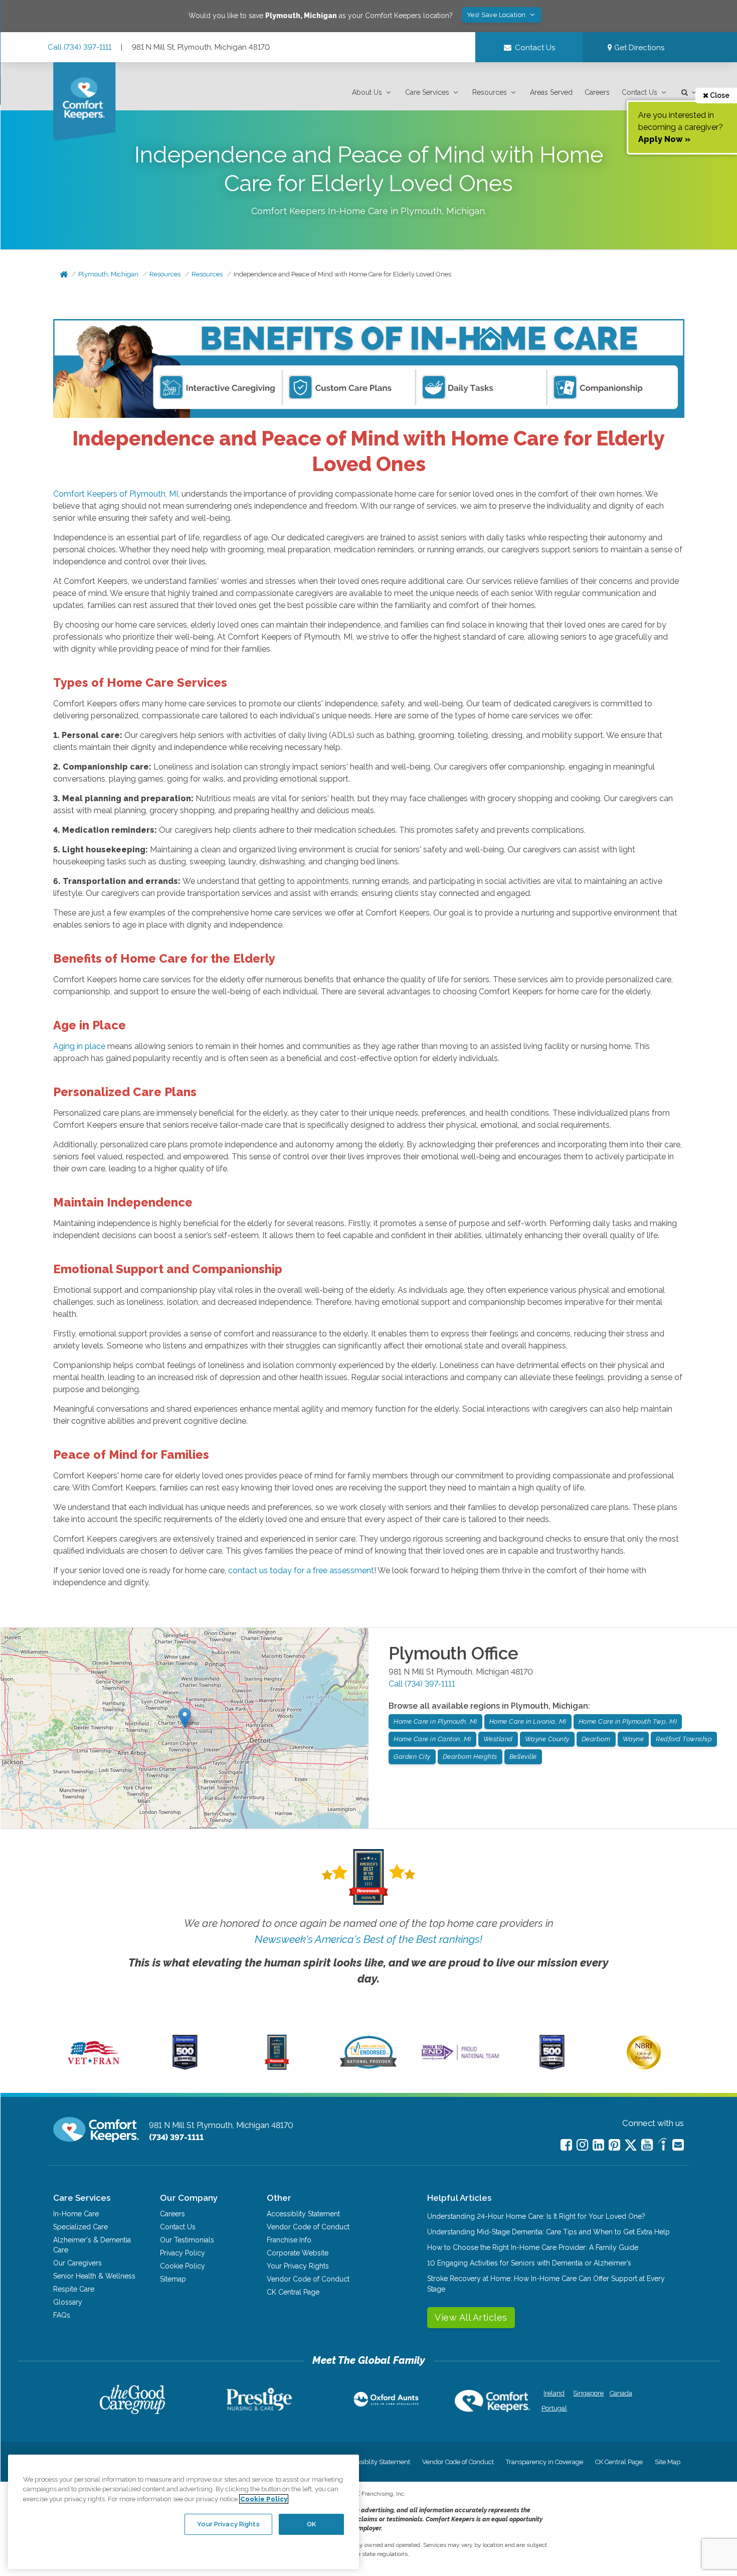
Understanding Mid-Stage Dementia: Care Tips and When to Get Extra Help (548, 2232)
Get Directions (638, 48)
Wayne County (547, 1739)
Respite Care (74, 2289)
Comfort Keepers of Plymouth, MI (116, 494)
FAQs (62, 2315)
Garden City (412, 1757)
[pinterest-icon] (614, 2145)
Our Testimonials (187, 2240)
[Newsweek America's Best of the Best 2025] (277, 2067)
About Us (367, 92)
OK (311, 2524)
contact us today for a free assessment (301, 1570)
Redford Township (684, 1739)
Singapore (587, 2393)
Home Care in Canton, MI (432, 1739)
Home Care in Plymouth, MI (435, 1721)
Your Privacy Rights (298, 2266)
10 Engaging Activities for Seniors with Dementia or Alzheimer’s (529, 2263)
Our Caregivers (77, 2263)
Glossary (68, 2302)
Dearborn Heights (470, 1757)
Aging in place (79, 1046)
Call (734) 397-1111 (79, 47)
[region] (183, 2512)
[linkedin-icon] (598, 2145)
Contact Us (639, 92)
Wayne (633, 1739)
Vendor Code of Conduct (308, 2227)
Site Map (668, 2462)
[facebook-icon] (566, 2145)
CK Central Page (293, 2292)
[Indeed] (663, 2146)
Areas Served (551, 92)
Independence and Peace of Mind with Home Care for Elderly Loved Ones (342, 274)
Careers (597, 92)
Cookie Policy (182, 2266)
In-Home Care (76, 2214)
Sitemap (173, 2279)
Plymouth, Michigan (108, 274)
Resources (490, 92)
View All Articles (471, 2317)
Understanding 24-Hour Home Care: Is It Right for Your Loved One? (536, 2216)
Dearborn (596, 1739)
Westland (498, 1739)
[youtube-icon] (647, 2145)
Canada (621, 2393)
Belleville (523, 1757)
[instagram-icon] (582, 2145)
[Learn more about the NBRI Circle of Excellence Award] (644, 2067)
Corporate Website (298, 2253)
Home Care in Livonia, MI (528, 1721)
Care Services (427, 92)
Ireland (554, 2393)
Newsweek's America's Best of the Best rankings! (368, 1939)
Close (719, 95)
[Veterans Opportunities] (94, 2067)
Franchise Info (289, 2240)
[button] (373, 93)
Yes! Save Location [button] (497, 15)
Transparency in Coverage (544, 2462)
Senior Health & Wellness (94, 2276)
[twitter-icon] (631, 2146)
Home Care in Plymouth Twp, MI (628, 1721)
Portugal (554, 2408)
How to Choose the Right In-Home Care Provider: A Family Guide (533, 2247)
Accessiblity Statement (303, 2214)
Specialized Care (80, 2227)
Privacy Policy (182, 2253)
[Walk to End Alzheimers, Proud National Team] (460, 2060)
